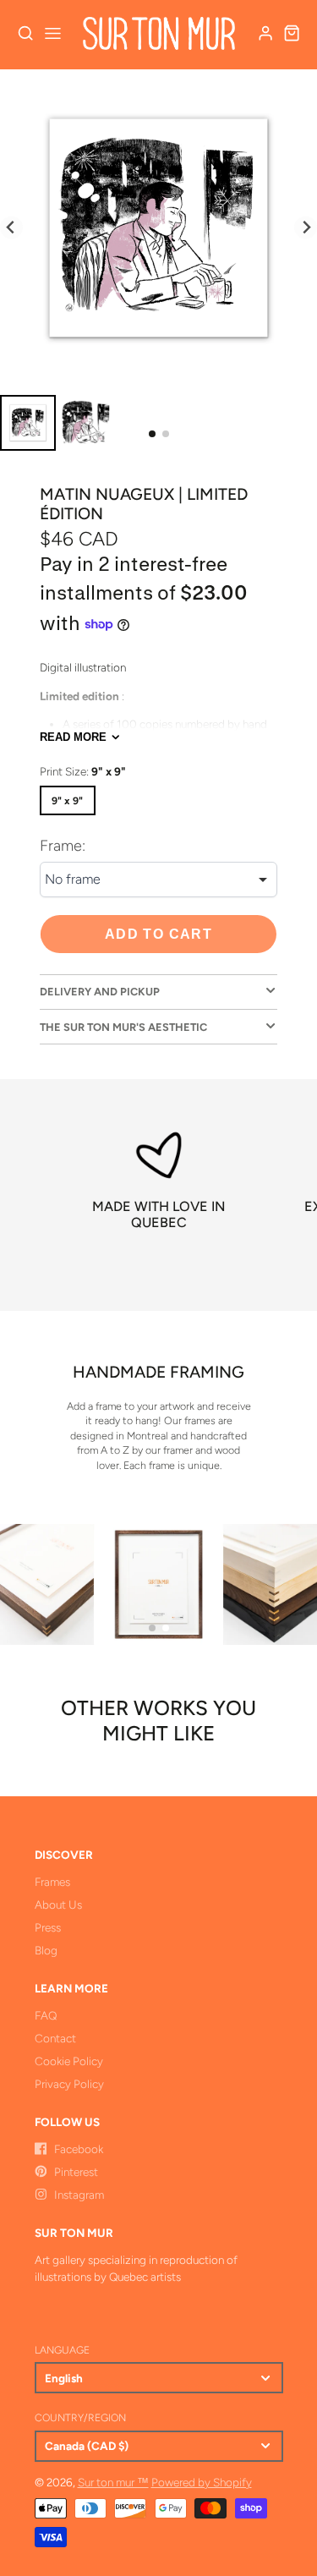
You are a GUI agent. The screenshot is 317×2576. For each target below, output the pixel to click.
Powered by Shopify (202, 2482)
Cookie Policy (69, 2061)
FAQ (46, 2015)
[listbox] (158, 880)
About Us (58, 1905)
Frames (52, 1882)
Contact (55, 2038)
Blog (46, 1950)
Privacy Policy (69, 2084)
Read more (73, 737)
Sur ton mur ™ (113, 2482)
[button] (152, 434)
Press (48, 1927)
